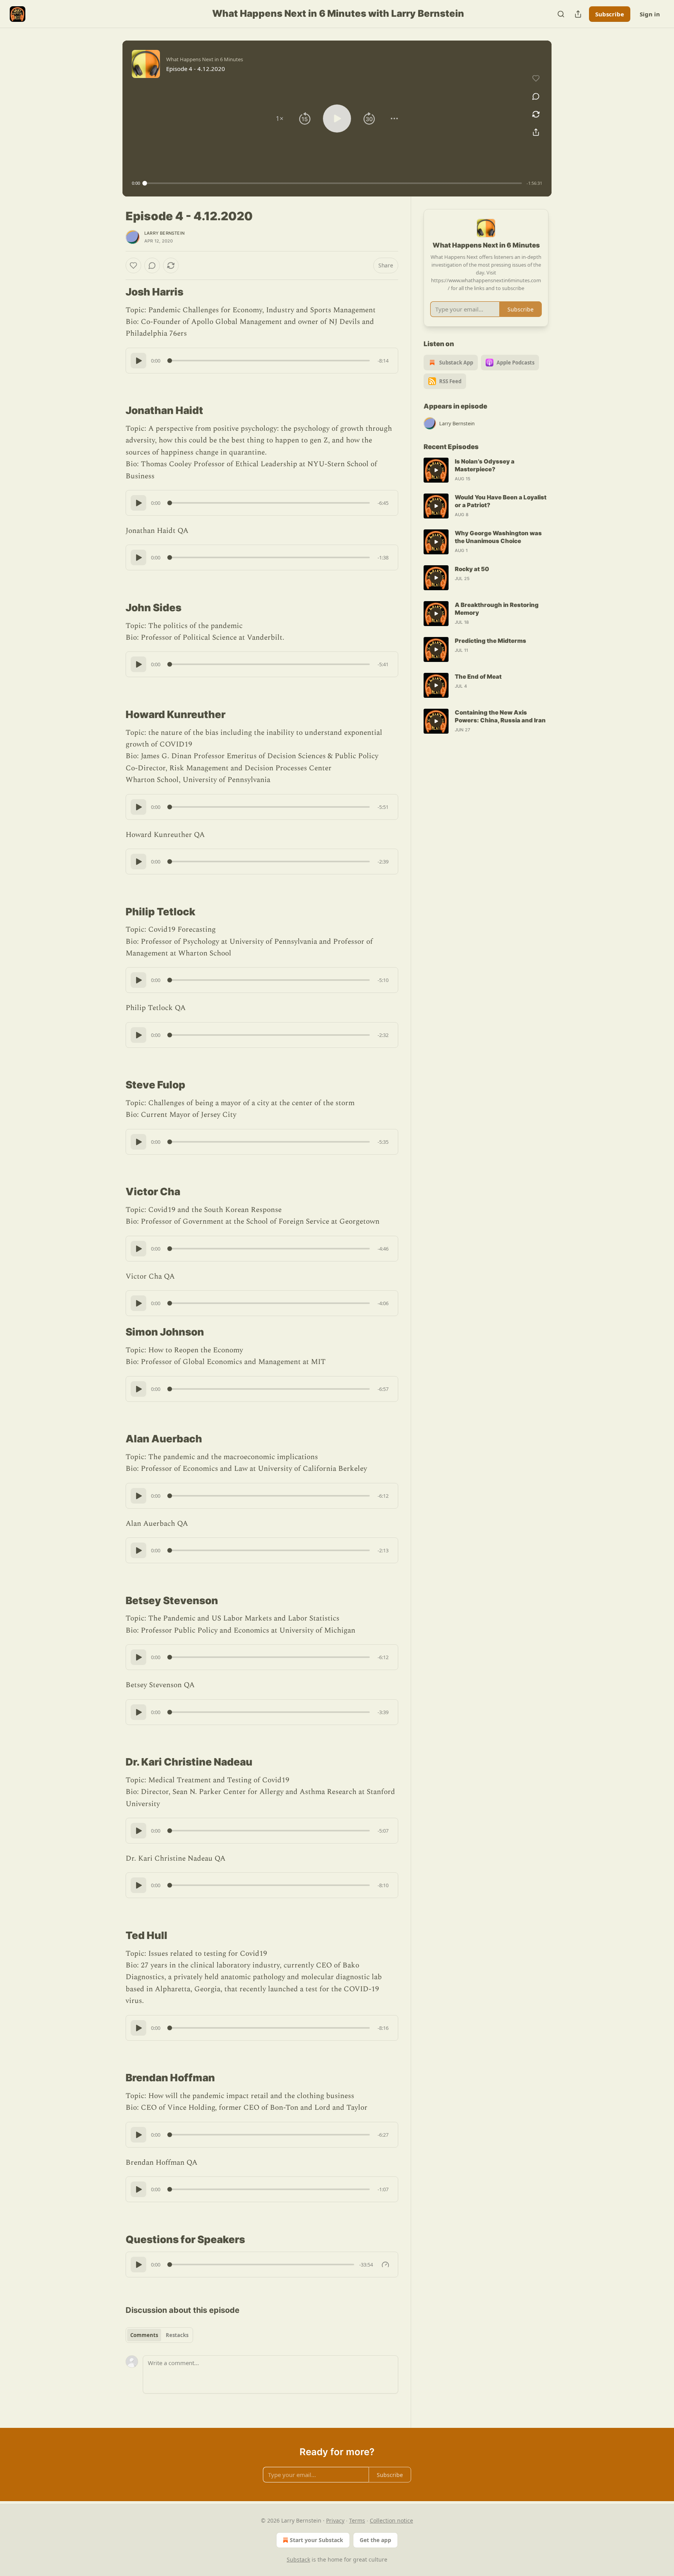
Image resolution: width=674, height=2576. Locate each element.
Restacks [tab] (177, 2335)
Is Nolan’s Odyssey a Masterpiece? (485, 465)
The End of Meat (478, 677)
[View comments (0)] (536, 96)
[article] (486, 470)
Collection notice (391, 2520)
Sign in (650, 14)
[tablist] (159, 2335)
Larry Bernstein (164, 233)
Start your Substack (317, 2540)
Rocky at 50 (472, 569)
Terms (357, 2520)
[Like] (133, 265)
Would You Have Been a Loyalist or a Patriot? (501, 501)
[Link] (115, 292)
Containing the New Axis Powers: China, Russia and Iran (500, 716)
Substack (298, 2559)
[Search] (561, 14)
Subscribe (610, 14)
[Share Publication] (578, 14)
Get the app (375, 2540)
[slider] (333, 183)
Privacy (335, 2520)
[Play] (138, 361)
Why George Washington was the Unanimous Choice (498, 537)
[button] (280, 119)
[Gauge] (385, 2265)
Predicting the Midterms (490, 641)
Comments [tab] (144, 2335)
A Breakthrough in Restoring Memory (497, 609)
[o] (436, 470)
